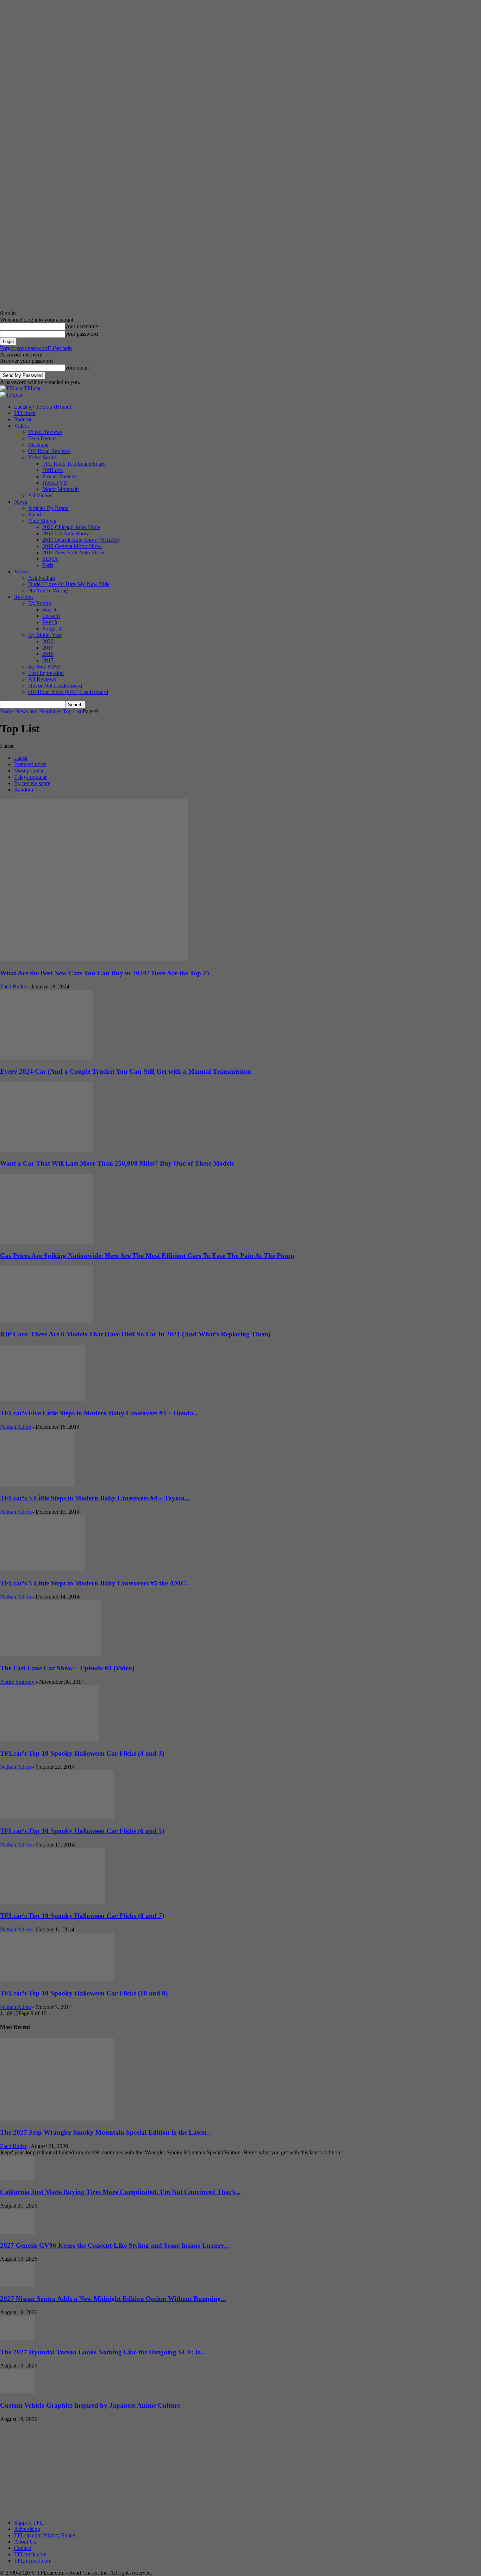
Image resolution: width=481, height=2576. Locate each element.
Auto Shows (42, 521)
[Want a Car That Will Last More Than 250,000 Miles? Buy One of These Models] (47, 1150)
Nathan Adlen (15, 1427)
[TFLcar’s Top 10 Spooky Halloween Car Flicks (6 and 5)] (57, 1817)
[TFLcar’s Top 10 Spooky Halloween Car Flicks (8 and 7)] (52, 1902)
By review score (32, 783)
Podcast (23, 419)
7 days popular (30, 777)
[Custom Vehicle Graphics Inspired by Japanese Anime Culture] (18, 2392)
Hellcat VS (55, 483)
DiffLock (53, 470)
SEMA (50, 559)
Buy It (49, 610)
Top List (72, 711)
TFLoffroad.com (33, 2561)
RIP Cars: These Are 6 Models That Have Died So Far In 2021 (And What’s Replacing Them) (135, 1334)
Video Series (42, 457)
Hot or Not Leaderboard (55, 686)
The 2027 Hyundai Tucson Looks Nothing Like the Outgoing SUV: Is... (103, 2352)
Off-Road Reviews (49, 451)
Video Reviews (45, 432)
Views (21, 572)
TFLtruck (25, 413)
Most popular (29, 771)
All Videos (40, 495)
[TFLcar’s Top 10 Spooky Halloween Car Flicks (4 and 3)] (49, 1740)
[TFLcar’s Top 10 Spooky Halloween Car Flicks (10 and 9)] (57, 1979)
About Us (25, 2542)
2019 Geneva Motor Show (72, 546)
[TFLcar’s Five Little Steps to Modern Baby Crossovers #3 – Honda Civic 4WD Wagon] (42, 1399)
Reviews (24, 597)
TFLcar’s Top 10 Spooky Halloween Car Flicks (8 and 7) (82, 1916)
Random (24, 790)
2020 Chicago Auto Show (71, 527)
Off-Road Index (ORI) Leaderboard (68, 692)
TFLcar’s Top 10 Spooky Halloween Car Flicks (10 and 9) (84, 1993)
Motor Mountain (61, 489)
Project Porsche (60, 476)
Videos (22, 426)
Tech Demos (42, 438)
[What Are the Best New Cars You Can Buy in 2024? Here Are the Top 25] (94, 959)
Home (7, 711)
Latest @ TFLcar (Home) (43, 407)
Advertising (27, 2529)
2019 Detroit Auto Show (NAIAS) (81, 540)
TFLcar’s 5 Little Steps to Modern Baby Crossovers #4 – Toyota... (95, 1498)
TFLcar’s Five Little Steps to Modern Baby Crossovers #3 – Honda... (99, 1413)
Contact (23, 2548)
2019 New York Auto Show (73, 553)
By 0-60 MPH (44, 667)
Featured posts (30, 764)
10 (15, 2013)
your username (82, 326)
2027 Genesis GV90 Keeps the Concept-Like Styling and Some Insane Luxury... (115, 2245)
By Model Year (45, 635)
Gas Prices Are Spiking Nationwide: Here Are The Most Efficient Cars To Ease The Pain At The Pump (147, 1256)
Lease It (51, 616)
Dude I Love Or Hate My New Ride (69, 584)
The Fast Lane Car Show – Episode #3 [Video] (67, 1668)
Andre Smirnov (17, 1682)
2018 (48, 654)
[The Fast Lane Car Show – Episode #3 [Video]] (50, 1654)
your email (77, 368)
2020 (48, 641)
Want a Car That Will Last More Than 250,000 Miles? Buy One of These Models (117, 1163)
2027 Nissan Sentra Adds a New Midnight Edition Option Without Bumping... (113, 2299)
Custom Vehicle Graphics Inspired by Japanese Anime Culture (90, 2405)
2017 (48, 660)
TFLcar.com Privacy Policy (45, 2535)
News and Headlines (38, 711)
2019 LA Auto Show (66, 533)
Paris (48, 565)
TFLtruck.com (30, 2554)
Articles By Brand (48, 508)
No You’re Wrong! (49, 591)
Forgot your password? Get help (36, 348)
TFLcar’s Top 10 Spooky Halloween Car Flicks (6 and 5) (82, 1831)
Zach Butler (13, 986)
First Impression (46, 673)
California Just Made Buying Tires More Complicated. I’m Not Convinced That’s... (120, 2192)
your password (82, 334)
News (21, 502)
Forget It (52, 629)
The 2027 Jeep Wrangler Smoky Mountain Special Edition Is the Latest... (106, 2132)
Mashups (38, 445)
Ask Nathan (42, 578)
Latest (21, 758)
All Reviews (42, 679)
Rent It (50, 622)
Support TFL (29, 2523)
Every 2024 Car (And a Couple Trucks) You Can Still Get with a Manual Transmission (126, 1071)
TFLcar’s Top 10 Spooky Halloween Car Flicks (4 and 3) (82, 1753)
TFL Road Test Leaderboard (74, 464)
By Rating (40, 603)
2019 (48, 648)
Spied (35, 514)
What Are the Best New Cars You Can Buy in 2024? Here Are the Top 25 (105, 973)
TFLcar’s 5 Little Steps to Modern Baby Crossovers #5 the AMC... (95, 1583)
